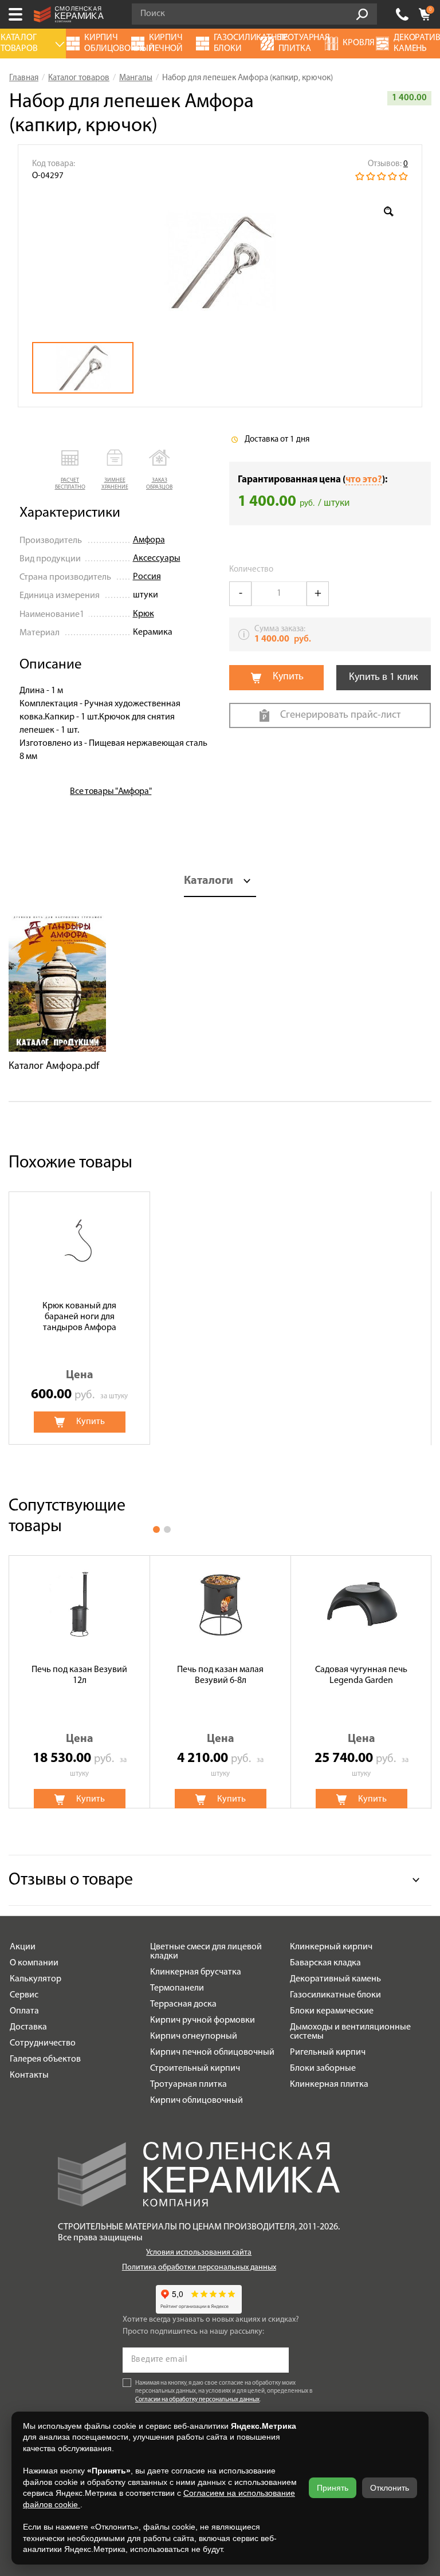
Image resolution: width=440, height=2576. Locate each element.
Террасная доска (183, 2004)
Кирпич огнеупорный (194, 2036)
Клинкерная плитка (329, 2085)
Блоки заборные (323, 2068)
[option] (220, 262)
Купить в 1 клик (384, 678)
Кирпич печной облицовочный (212, 2052)
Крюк (144, 614)
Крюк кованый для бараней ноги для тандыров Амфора (79, 1317)
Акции (23, 1947)
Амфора (149, 540)
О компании (34, 1963)
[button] (70, 471)
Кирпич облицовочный (197, 2101)
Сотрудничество (43, 2043)
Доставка (28, 2027)
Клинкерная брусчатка (196, 1972)
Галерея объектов (45, 2059)
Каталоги (209, 881)
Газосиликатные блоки (335, 1995)
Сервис (24, 1995)
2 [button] (167, 1529)
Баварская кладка (325, 1963)
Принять (333, 2488)
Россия (147, 577)
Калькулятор (36, 1979)
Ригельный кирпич (328, 2052)
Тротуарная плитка (188, 2085)
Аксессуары (157, 559)
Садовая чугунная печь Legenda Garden (361, 1675)
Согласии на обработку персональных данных (197, 2400)
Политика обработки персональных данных (199, 2268)
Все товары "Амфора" (111, 792)
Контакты (29, 2075)
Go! (362, 14)
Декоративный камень (335, 1979)
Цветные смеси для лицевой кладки (206, 1952)
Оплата (24, 2011)
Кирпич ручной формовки (203, 2020)
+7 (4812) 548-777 (402, 14)
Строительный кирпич (195, 2068)
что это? (364, 480)
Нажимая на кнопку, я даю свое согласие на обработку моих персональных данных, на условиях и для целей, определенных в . (224, 2392)
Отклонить (390, 2488)
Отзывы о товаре (71, 1880)
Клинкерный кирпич (331, 1947)
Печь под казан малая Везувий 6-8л (220, 1675)
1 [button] (156, 1529)
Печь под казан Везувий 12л (79, 1675)
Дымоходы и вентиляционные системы (350, 2032)
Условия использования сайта (199, 2253)
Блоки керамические (332, 2011)
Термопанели (177, 1988)
